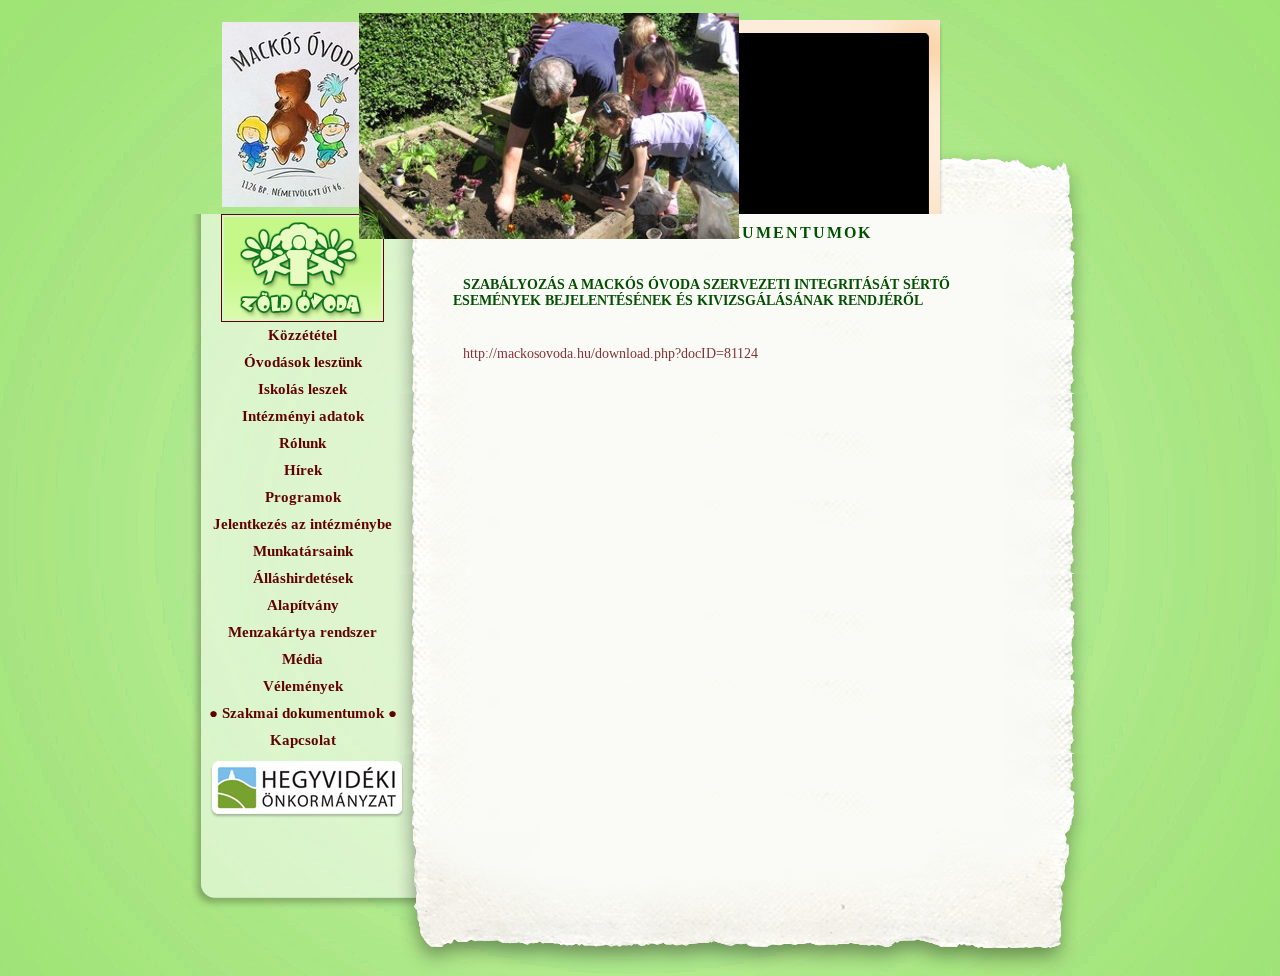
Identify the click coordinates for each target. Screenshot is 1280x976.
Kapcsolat (303, 740)
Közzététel (302, 335)
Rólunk (302, 443)
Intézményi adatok (303, 416)
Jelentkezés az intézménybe (302, 524)
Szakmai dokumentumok (303, 713)
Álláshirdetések (303, 578)
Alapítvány (303, 605)
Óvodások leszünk (303, 362)
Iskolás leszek (302, 389)
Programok (303, 497)
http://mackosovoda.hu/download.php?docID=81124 (610, 353)
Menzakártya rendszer (302, 632)
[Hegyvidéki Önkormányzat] (307, 820)
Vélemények (303, 686)
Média (302, 659)
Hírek (303, 470)
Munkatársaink (303, 551)
